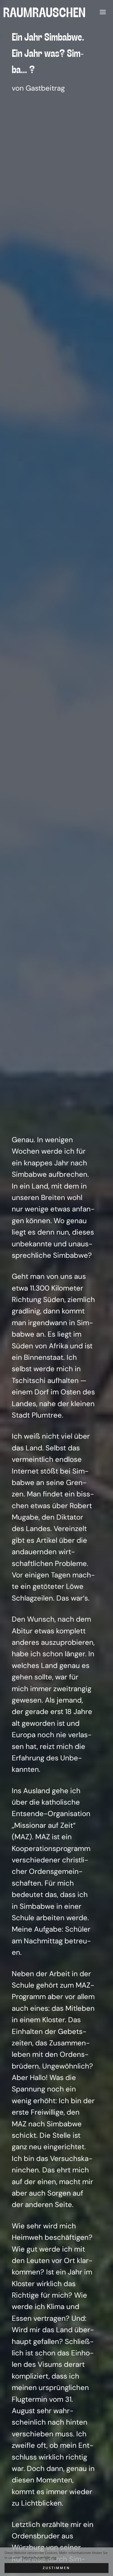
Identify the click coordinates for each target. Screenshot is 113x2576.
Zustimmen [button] (56, 2568)
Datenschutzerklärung (39, 2558)
